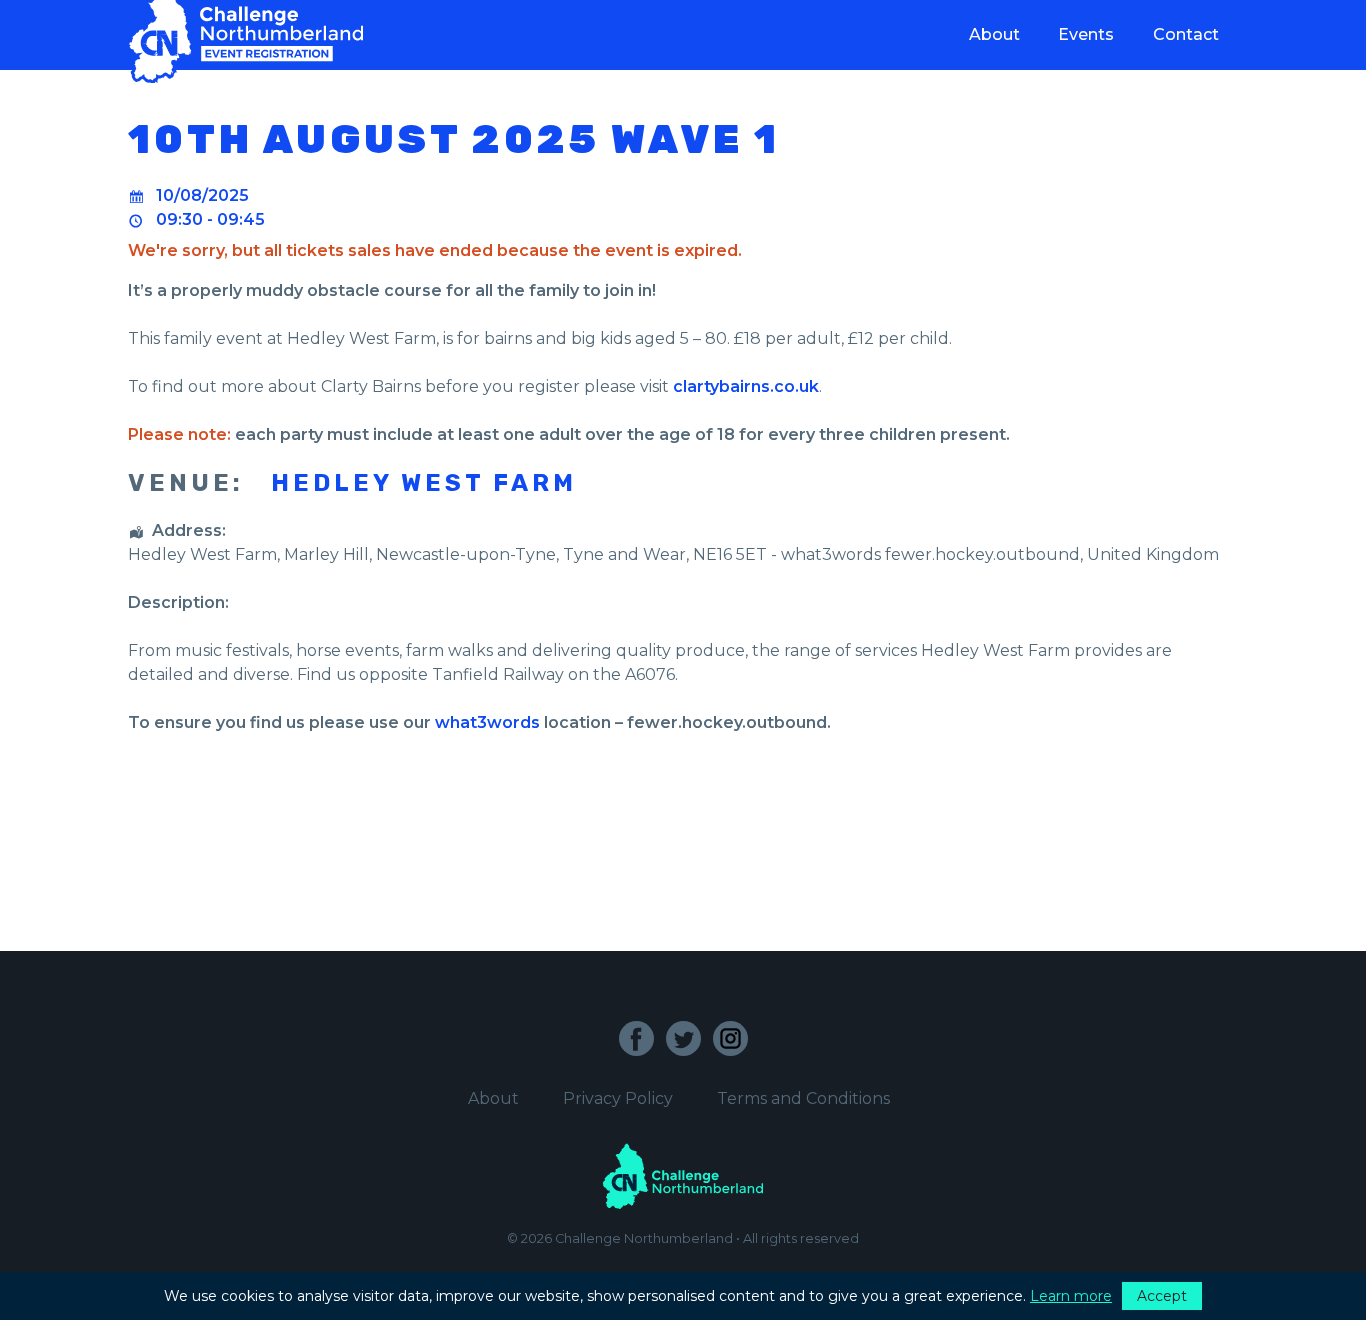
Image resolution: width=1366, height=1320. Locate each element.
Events (1086, 34)
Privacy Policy (618, 1098)
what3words (487, 722)
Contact (1186, 34)
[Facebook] (636, 1038)
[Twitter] (683, 1038)
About (994, 34)
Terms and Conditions (803, 1098)
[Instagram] (730, 1038)
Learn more (1071, 1296)
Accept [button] (1162, 1296)
